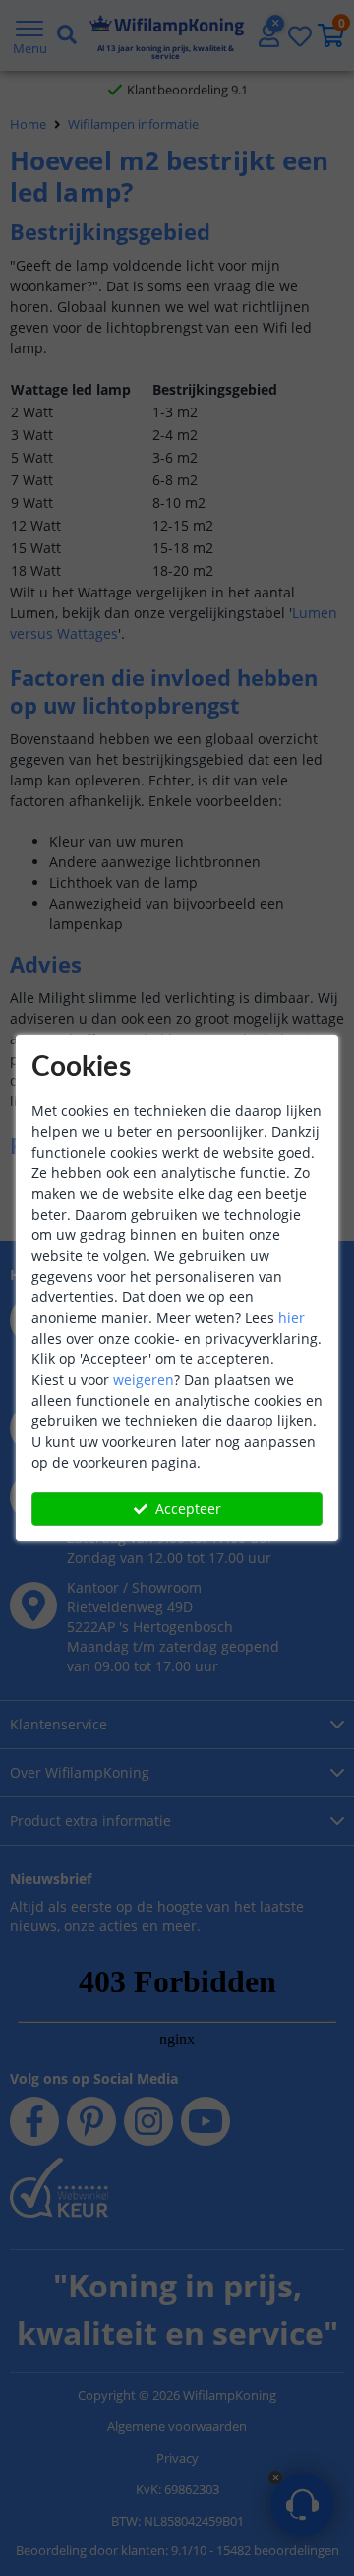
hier (292, 1318)
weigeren (144, 1380)
